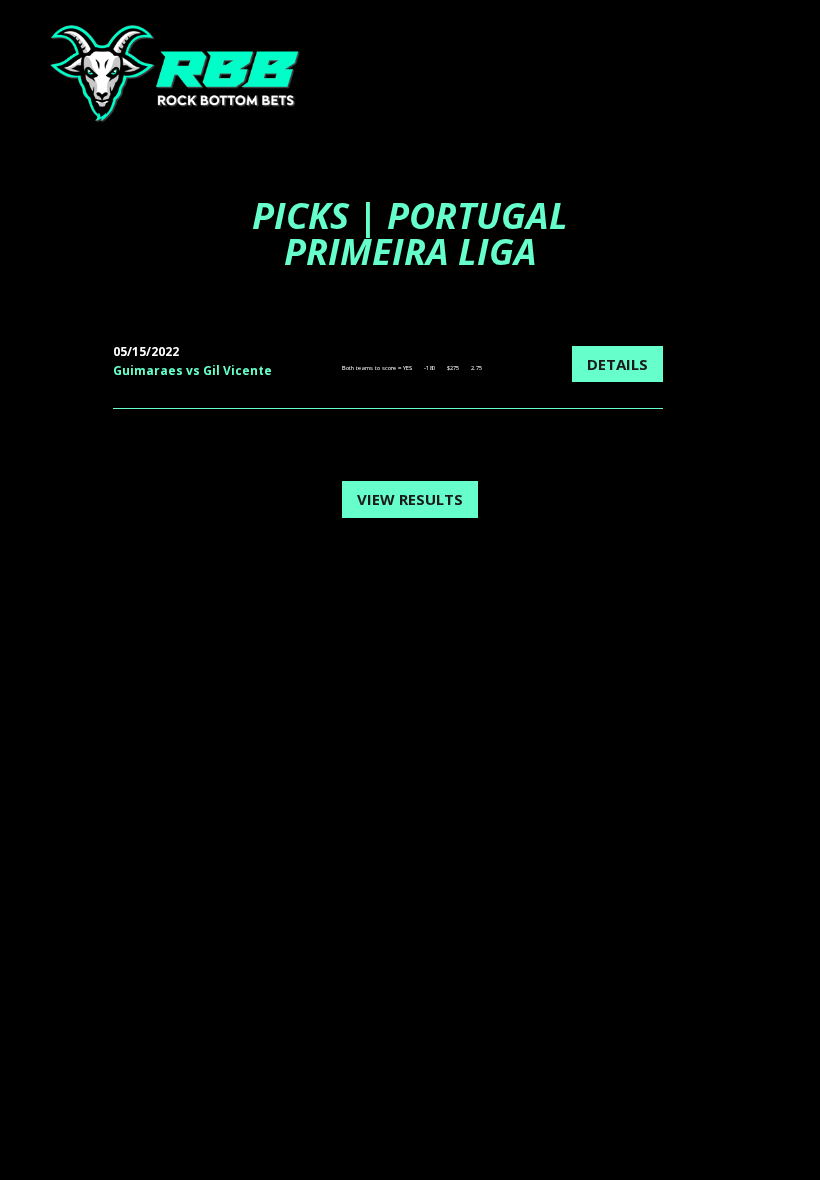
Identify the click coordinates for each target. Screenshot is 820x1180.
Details (617, 364)
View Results (410, 499)
